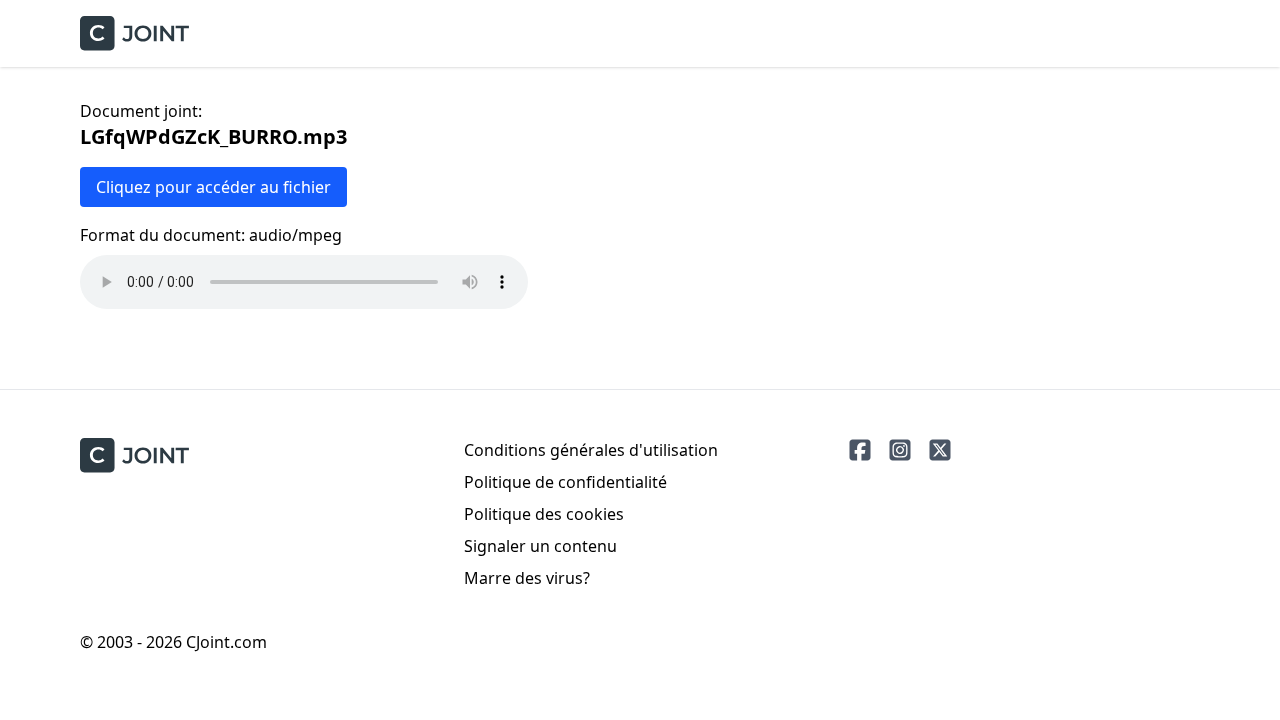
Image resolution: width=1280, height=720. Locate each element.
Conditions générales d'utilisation (591, 450)
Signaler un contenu (540, 546)
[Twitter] (940, 450)
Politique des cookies (544, 514)
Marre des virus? (527, 578)
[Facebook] (860, 450)
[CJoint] (134, 455)
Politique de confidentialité (565, 482)
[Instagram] (900, 450)
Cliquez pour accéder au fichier (213, 187)
